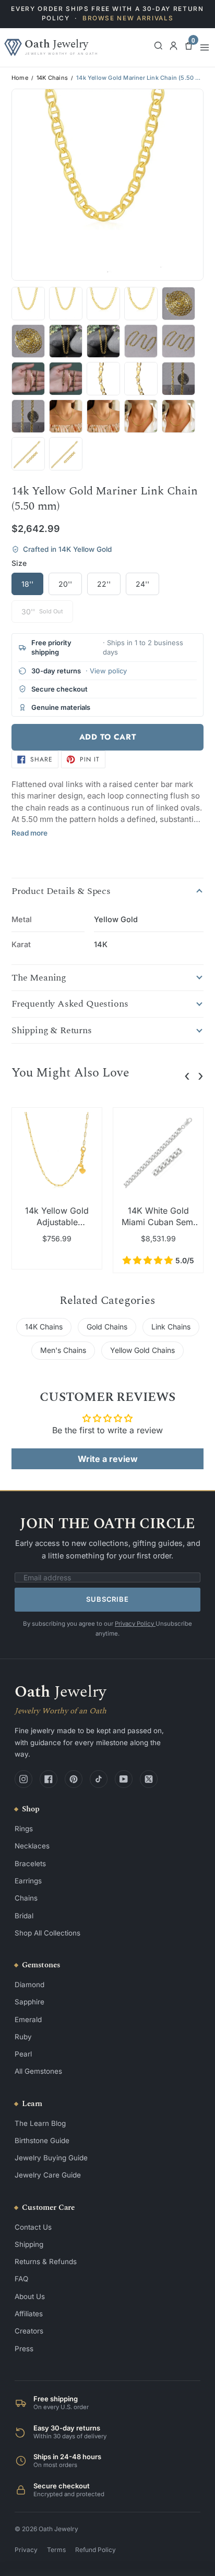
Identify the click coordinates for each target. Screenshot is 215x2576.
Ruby (23, 2037)
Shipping (29, 2244)
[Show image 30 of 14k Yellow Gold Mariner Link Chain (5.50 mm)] (66, 454)
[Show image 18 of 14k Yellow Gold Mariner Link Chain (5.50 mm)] (178, 341)
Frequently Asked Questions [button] (70, 1004)
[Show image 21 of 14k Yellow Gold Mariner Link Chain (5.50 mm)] (103, 379)
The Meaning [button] (39, 978)
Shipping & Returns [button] (52, 1031)
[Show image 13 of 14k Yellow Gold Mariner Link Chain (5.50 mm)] (178, 304)
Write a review (108, 1459)
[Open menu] (205, 47)
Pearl (23, 2054)
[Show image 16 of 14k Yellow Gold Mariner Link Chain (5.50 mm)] (103, 341)
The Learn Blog (40, 2123)
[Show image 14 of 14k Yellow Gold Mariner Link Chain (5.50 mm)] (28, 341)
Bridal (24, 1916)
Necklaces (32, 1846)
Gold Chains (107, 1327)
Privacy (26, 2550)
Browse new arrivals (128, 18)
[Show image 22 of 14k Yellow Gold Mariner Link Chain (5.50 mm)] (141, 379)
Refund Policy (95, 2550)
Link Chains (171, 1327)
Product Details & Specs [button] (61, 891)
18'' (27, 584)
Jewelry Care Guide (48, 2175)
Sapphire (29, 2002)
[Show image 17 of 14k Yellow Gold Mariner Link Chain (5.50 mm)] (141, 341)
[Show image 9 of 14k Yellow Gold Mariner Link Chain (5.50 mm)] (28, 304)
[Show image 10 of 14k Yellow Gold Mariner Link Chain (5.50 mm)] (66, 304)
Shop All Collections (47, 1933)
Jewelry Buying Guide (51, 2158)
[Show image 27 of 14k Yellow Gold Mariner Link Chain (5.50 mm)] (141, 416)
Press (24, 2349)
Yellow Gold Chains (142, 1350)
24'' (142, 584)
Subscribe (107, 1599)
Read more (29, 833)
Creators (29, 2331)
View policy (108, 671)
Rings (24, 1829)
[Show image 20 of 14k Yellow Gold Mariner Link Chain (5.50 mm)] (66, 379)
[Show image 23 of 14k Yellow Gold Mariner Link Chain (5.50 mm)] (178, 379)
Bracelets (30, 1864)
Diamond (29, 1985)
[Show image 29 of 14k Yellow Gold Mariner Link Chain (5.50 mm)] (28, 454)
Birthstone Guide (42, 2140)
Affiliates (29, 2314)
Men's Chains (63, 1350)
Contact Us (33, 2227)
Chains (26, 1898)
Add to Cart (108, 737)
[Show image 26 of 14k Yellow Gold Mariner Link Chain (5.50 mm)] (103, 416)
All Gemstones (38, 2071)
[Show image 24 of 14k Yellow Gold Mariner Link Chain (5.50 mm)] (28, 416)
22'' (104, 584)
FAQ (21, 2279)
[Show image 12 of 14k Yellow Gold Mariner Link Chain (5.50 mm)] (141, 304)
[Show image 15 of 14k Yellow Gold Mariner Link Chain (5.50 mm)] (66, 341)
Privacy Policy (135, 1624)
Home (20, 78)
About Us (30, 2296)
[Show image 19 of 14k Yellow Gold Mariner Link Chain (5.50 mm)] (28, 379)
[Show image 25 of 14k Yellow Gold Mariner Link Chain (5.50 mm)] (66, 416)
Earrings (28, 1881)
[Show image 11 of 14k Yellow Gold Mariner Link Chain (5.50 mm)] (103, 304)
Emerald (28, 2019)
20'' (65, 584)
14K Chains (52, 78)
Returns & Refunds (46, 2261)
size (19, 563)
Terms (56, 2550)
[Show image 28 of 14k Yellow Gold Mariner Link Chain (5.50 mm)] (178, 416)
